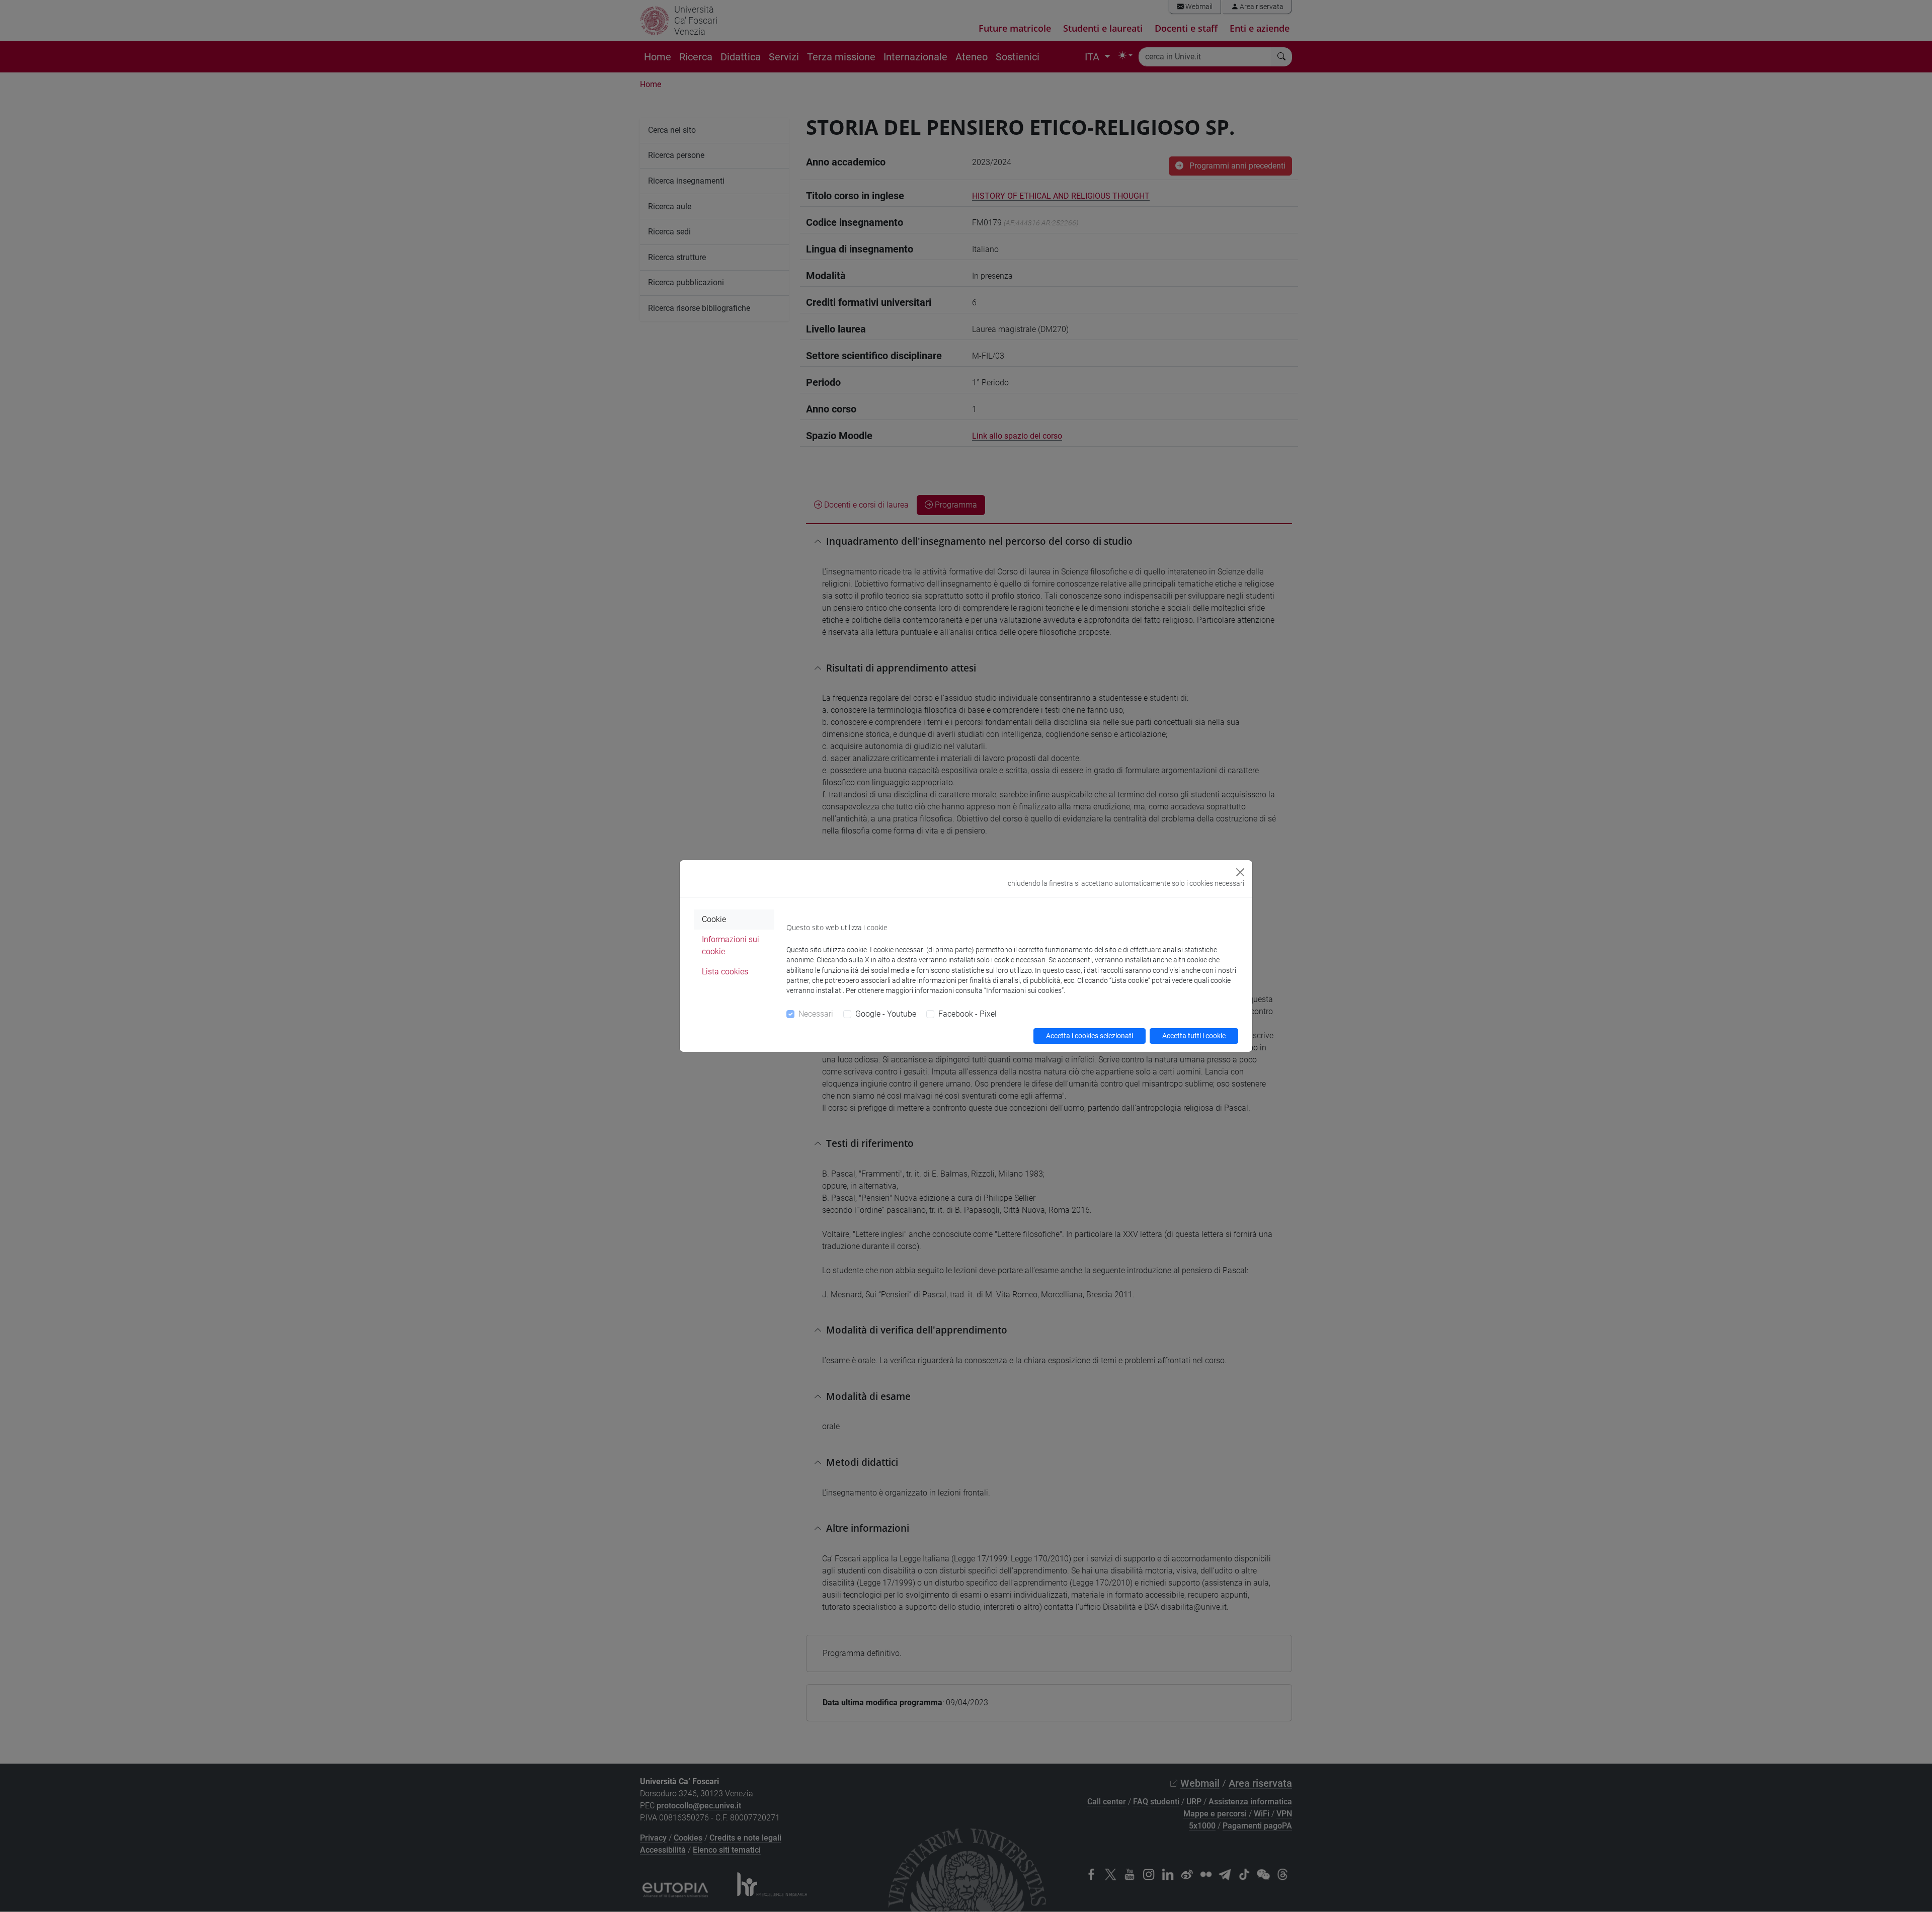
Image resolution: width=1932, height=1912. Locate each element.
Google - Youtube (886, 1014)
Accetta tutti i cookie (1194, 1036)
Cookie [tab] (714, 919)
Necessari (816, 1014)
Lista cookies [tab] (725, 972)
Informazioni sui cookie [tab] (731, 945)
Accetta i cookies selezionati (1090, 1036)
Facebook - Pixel (968, 1014)
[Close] (1240, 872)
